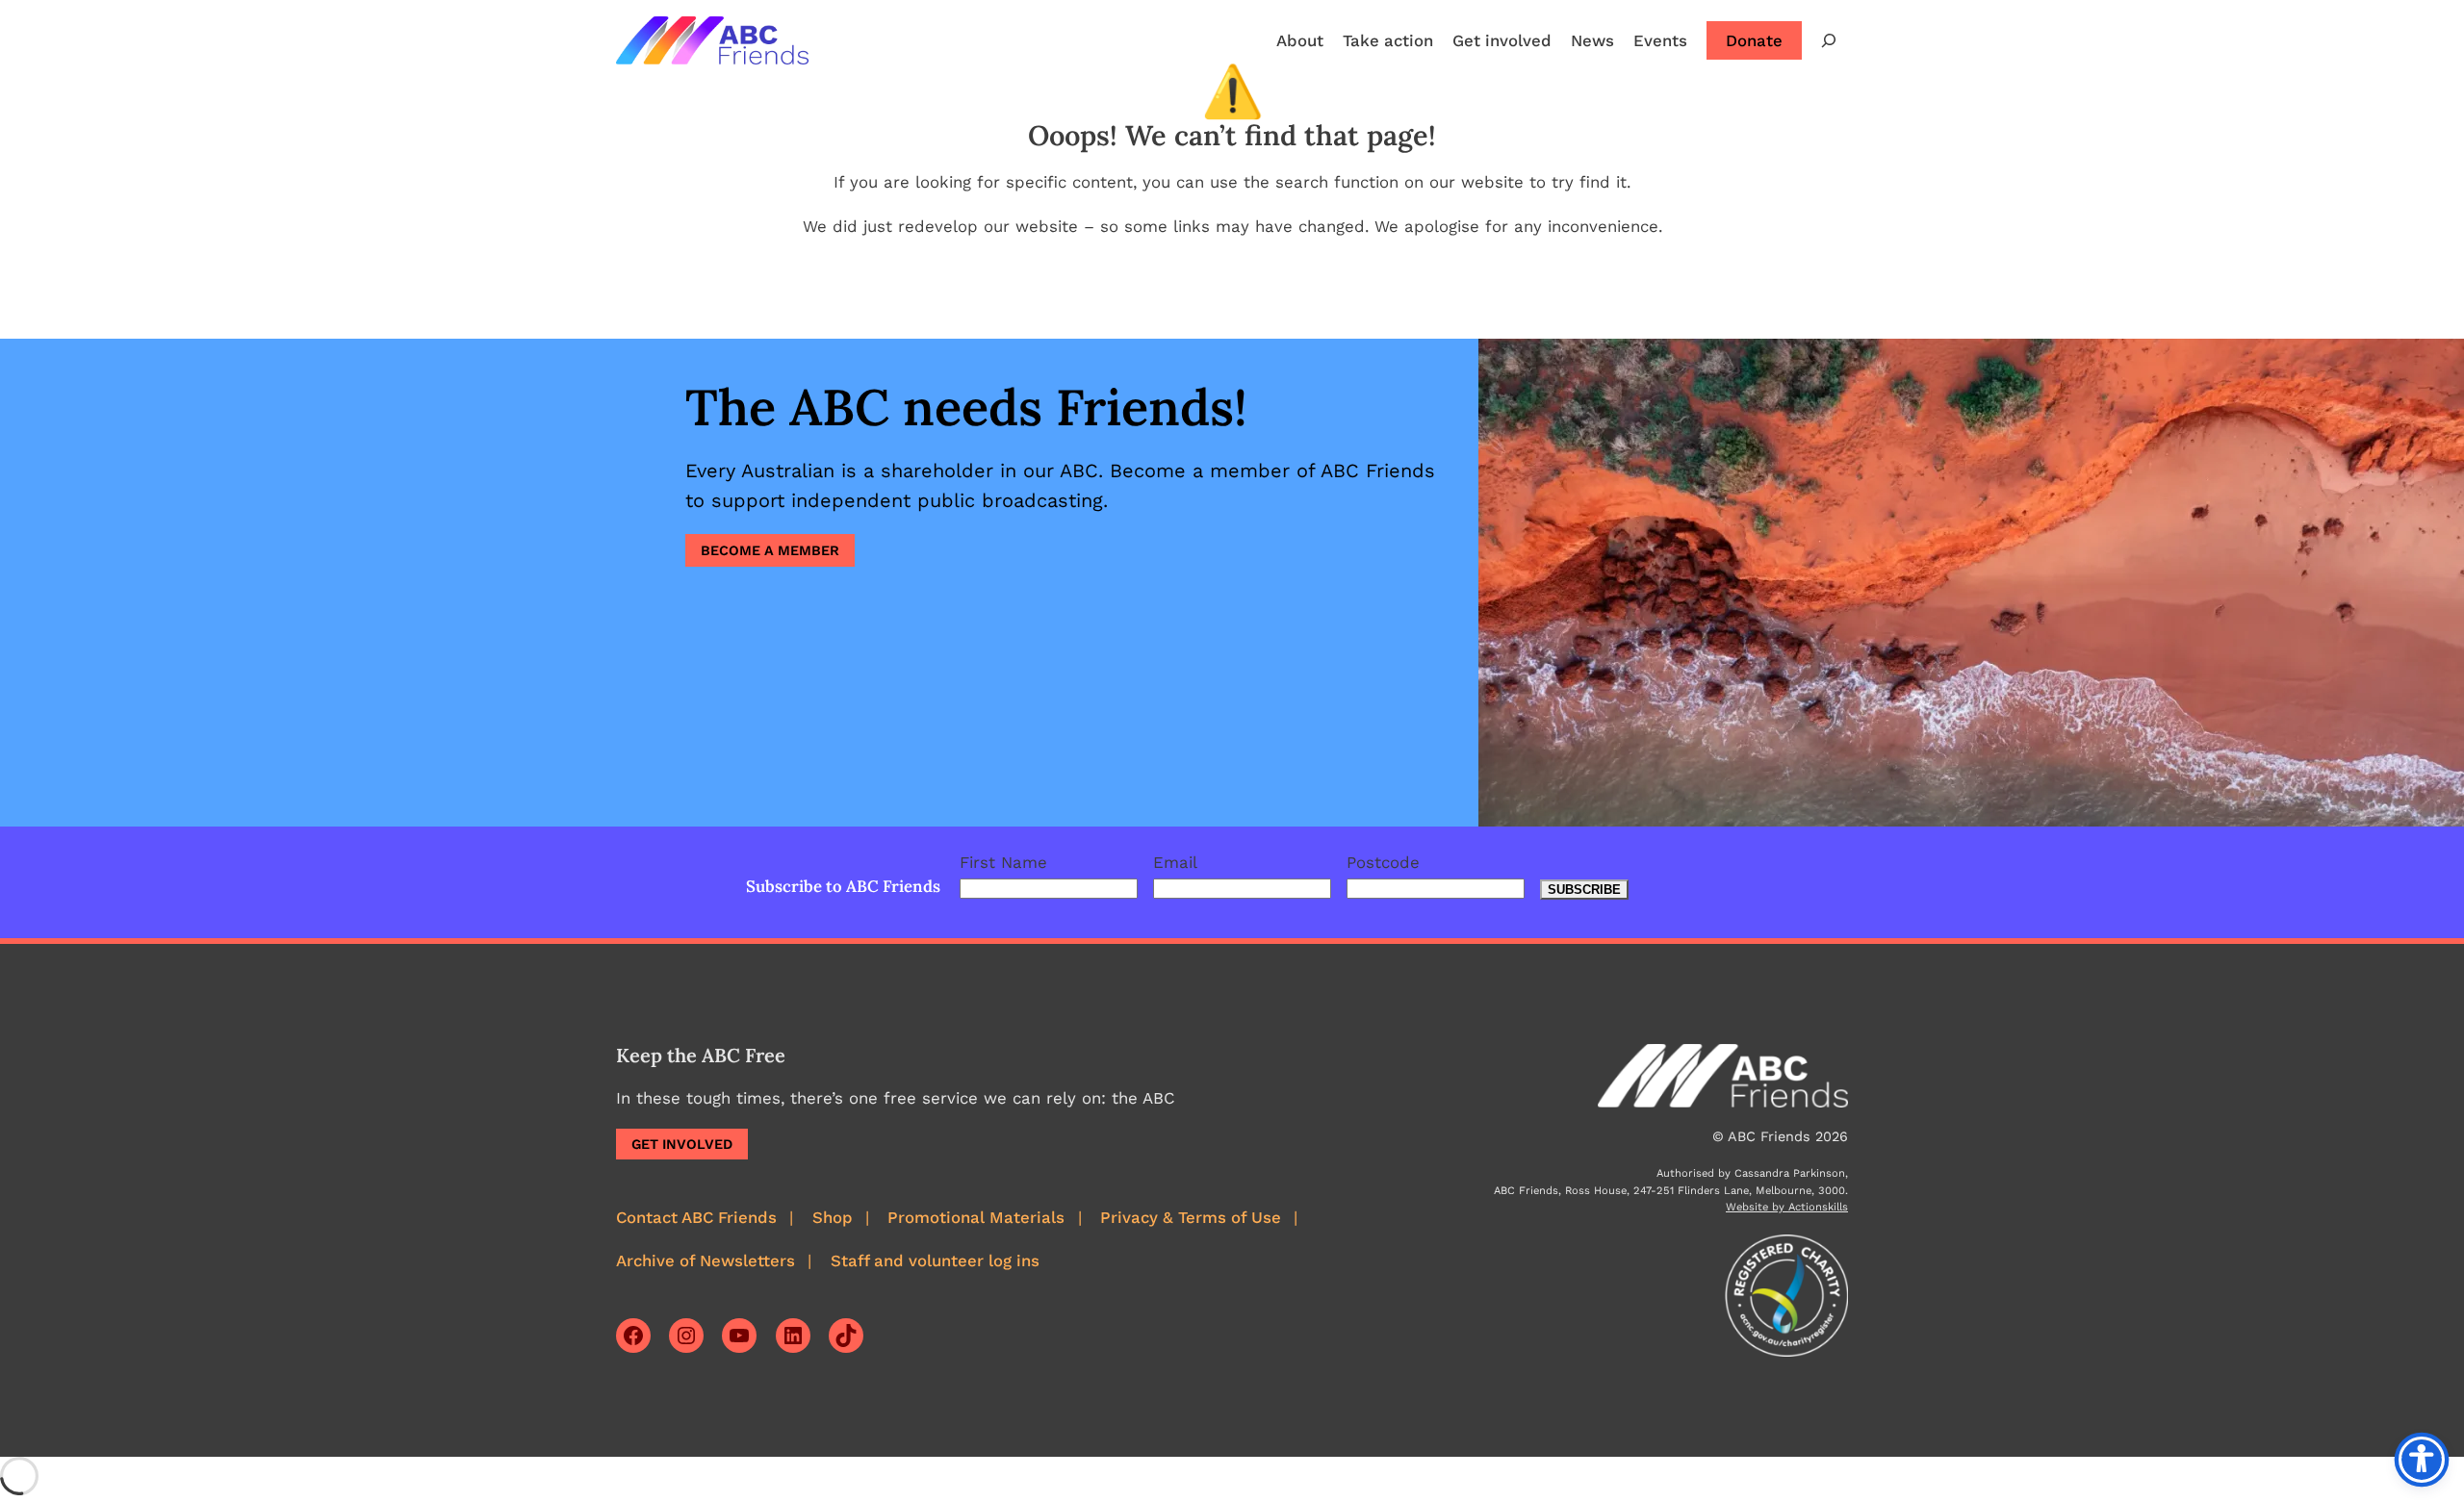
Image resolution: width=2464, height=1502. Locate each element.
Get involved (1502, 40)
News (1592, 40)
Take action (1388, 40)
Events (1660, 40)
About (1300, 40)
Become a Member (770, 550)
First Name (1003, 862)
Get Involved (682, 1144)
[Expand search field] (1829, 40)
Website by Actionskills (1787, 1207)
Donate (1754, 40)
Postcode (1383, 862)
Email (1175, 862)
